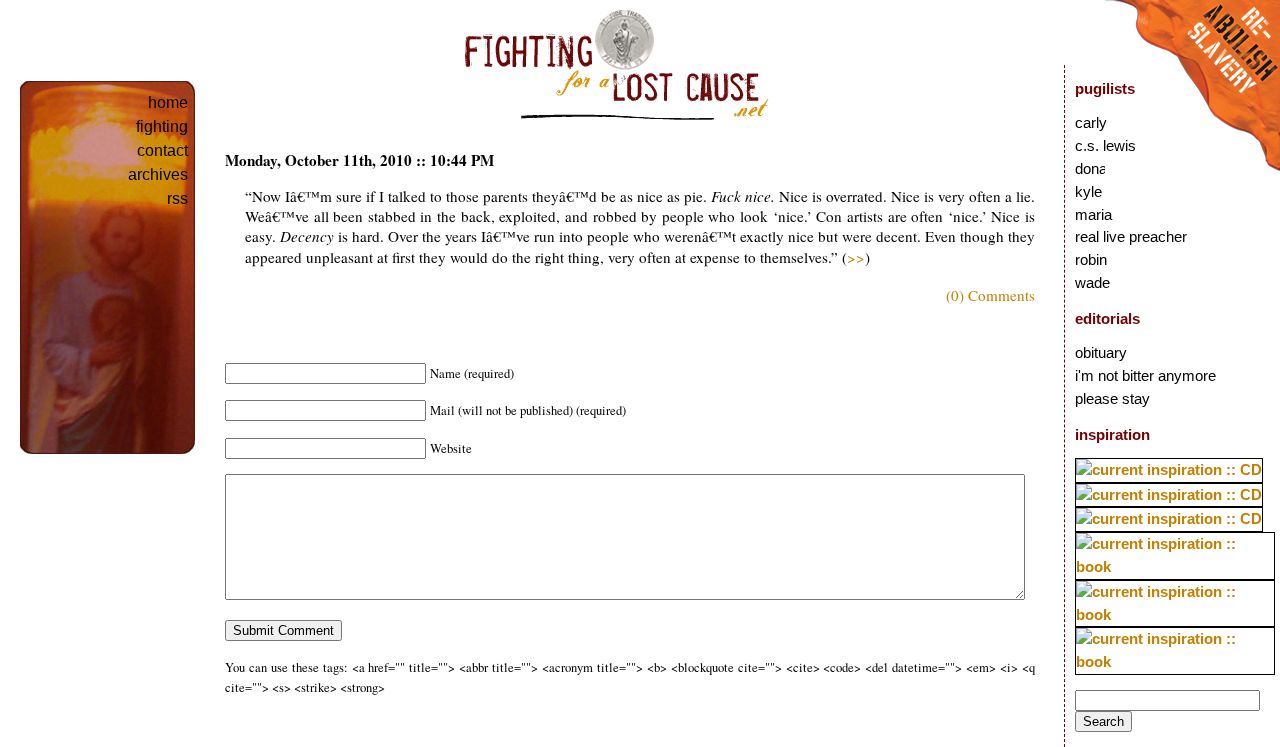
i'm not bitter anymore (1145, 375)
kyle (1088, 191)
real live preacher (1131, 236)
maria (1093, 214)
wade (1092, 282)
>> (856, 257)
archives (158, 174)
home (168, 102)
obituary (1101, 352)
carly (1091, 122)
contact (162, 150)
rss (177, 198)
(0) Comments (990, 295)
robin (1091, 259)
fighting (162, 126)
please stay (1112, 398)
